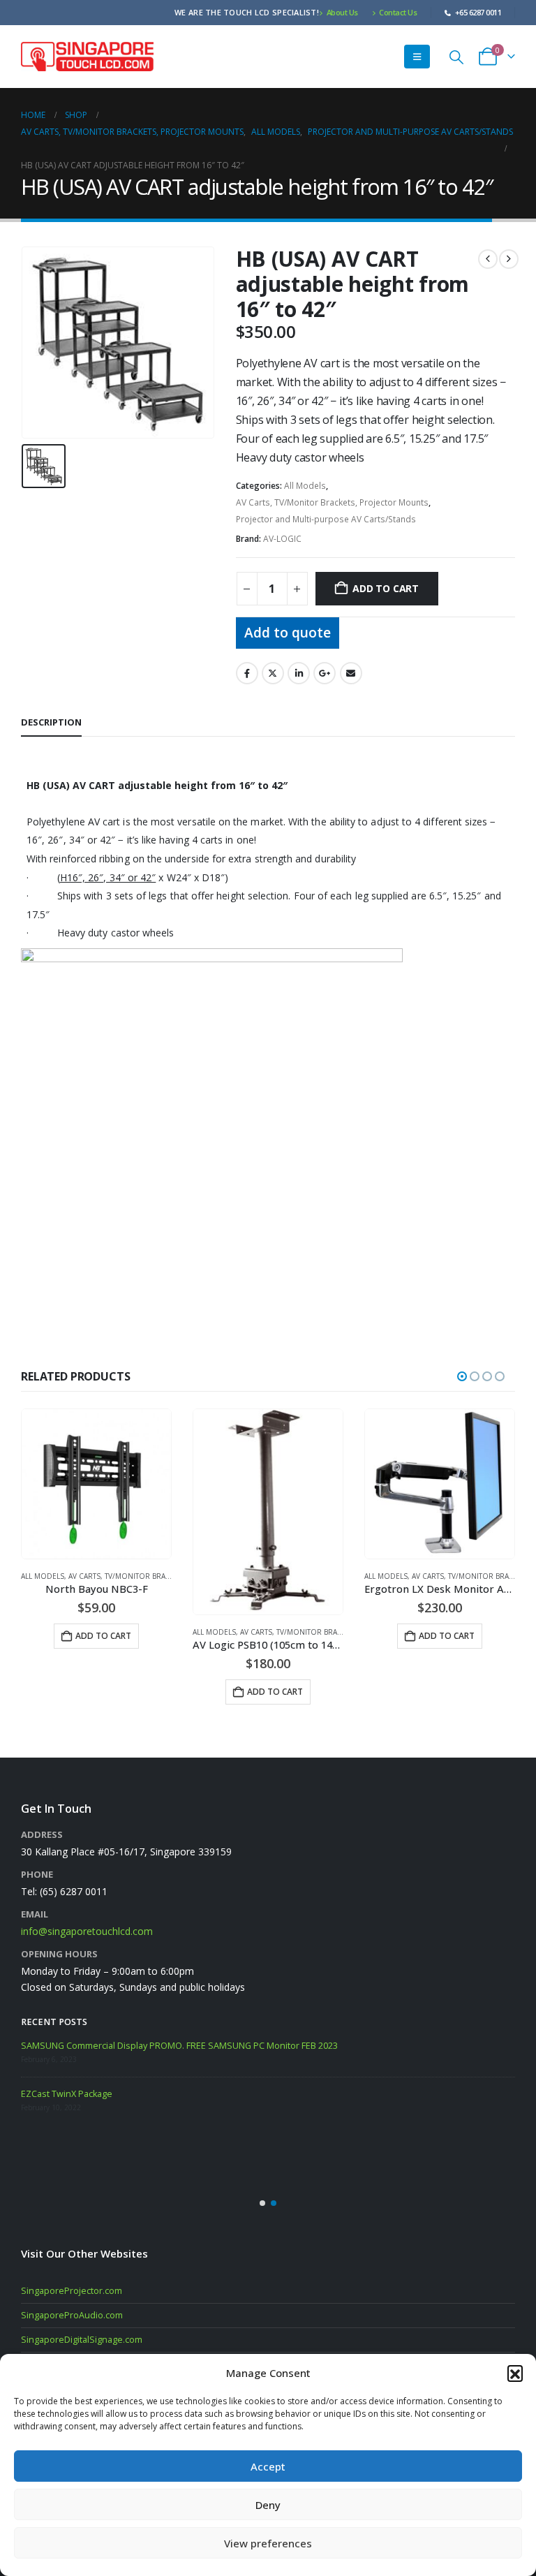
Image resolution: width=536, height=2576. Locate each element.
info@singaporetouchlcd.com (87, 1931)
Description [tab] (51, 722)
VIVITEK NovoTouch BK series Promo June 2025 (159, 2046)
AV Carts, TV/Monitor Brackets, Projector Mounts (332, 502)
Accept (268, 2466)
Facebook (247, 673)
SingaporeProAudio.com (72, 2315)
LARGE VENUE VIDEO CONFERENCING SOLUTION (119, 2102)
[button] (515, 2373)
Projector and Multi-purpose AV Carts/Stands (326, 519)
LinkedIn (299, 673)
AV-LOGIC (282, 539)
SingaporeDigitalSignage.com (82, 2340)
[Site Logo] (87, 56)
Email (351, 673)
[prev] (488, 259)
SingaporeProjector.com (72, 2291)
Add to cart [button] (103, 1692)
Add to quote (288, 632)
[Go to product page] (96, 1512)
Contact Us (398, 12)
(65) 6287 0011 (74, 1891)
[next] (509, 259)
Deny (268, 2505)
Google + (325, 673)
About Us (342, 12)
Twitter (273, 673)
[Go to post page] (38, 2057)
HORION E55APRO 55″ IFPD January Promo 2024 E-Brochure (185, 2150)
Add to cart (386, 588)
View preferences (268, 2543)
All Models (305, 486)
